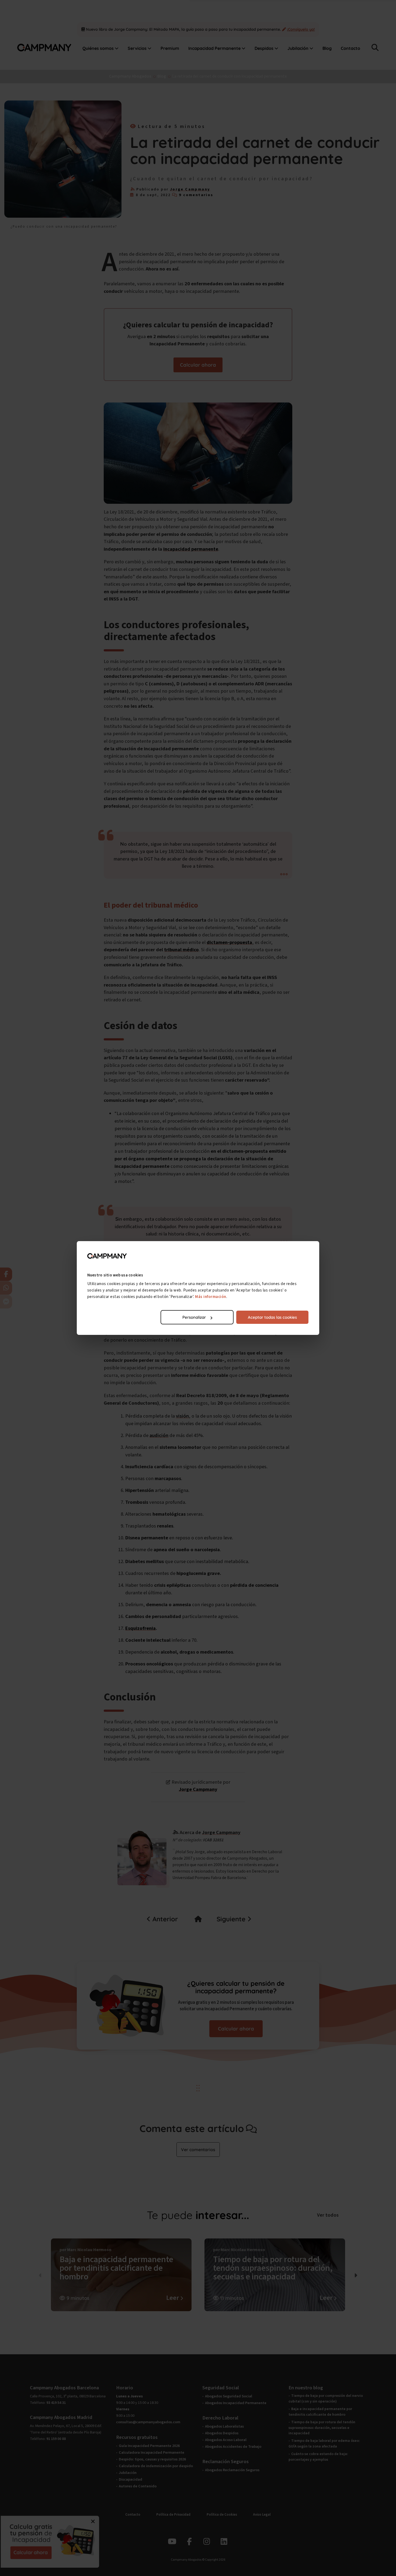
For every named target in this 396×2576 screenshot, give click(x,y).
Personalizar (194, 1317)
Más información (211, 1297)
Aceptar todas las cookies (272, 1317)
